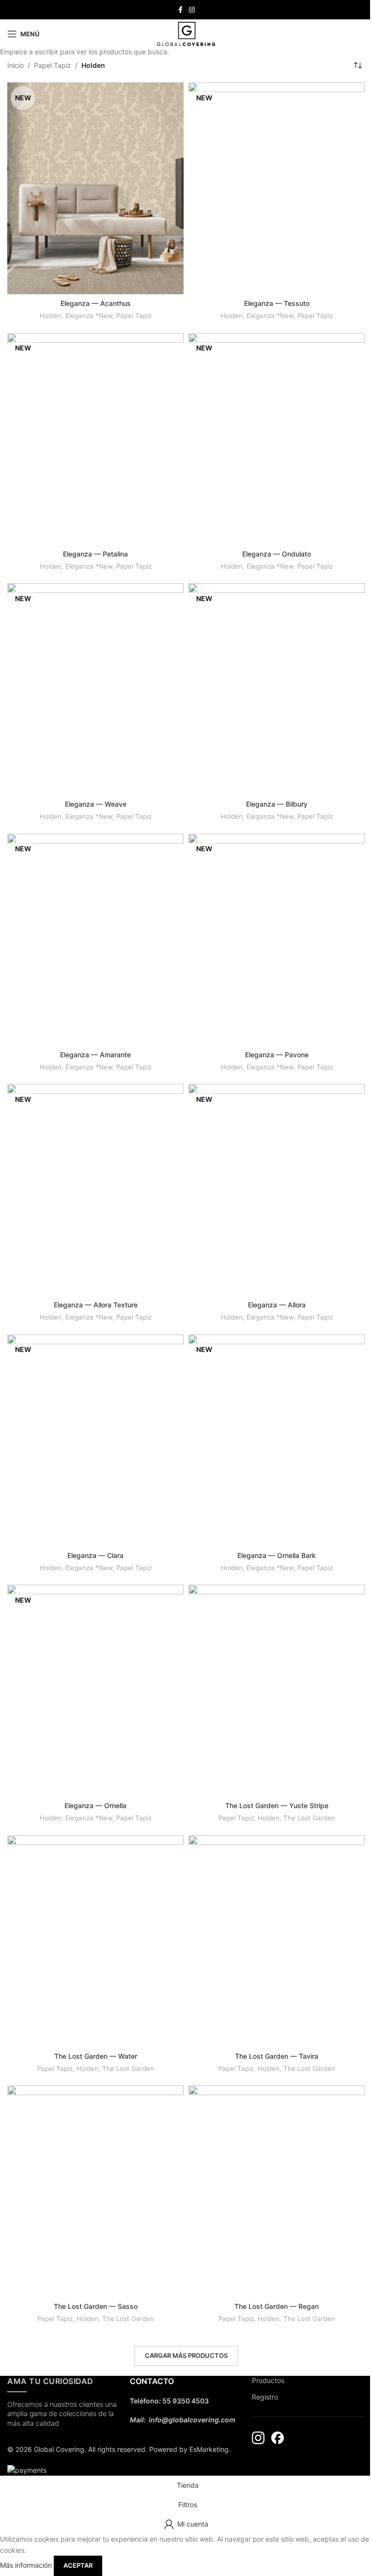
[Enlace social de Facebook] (180, 10)
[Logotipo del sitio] (186, 33)
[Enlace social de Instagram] (192, 10)
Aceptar (78, 2565)
